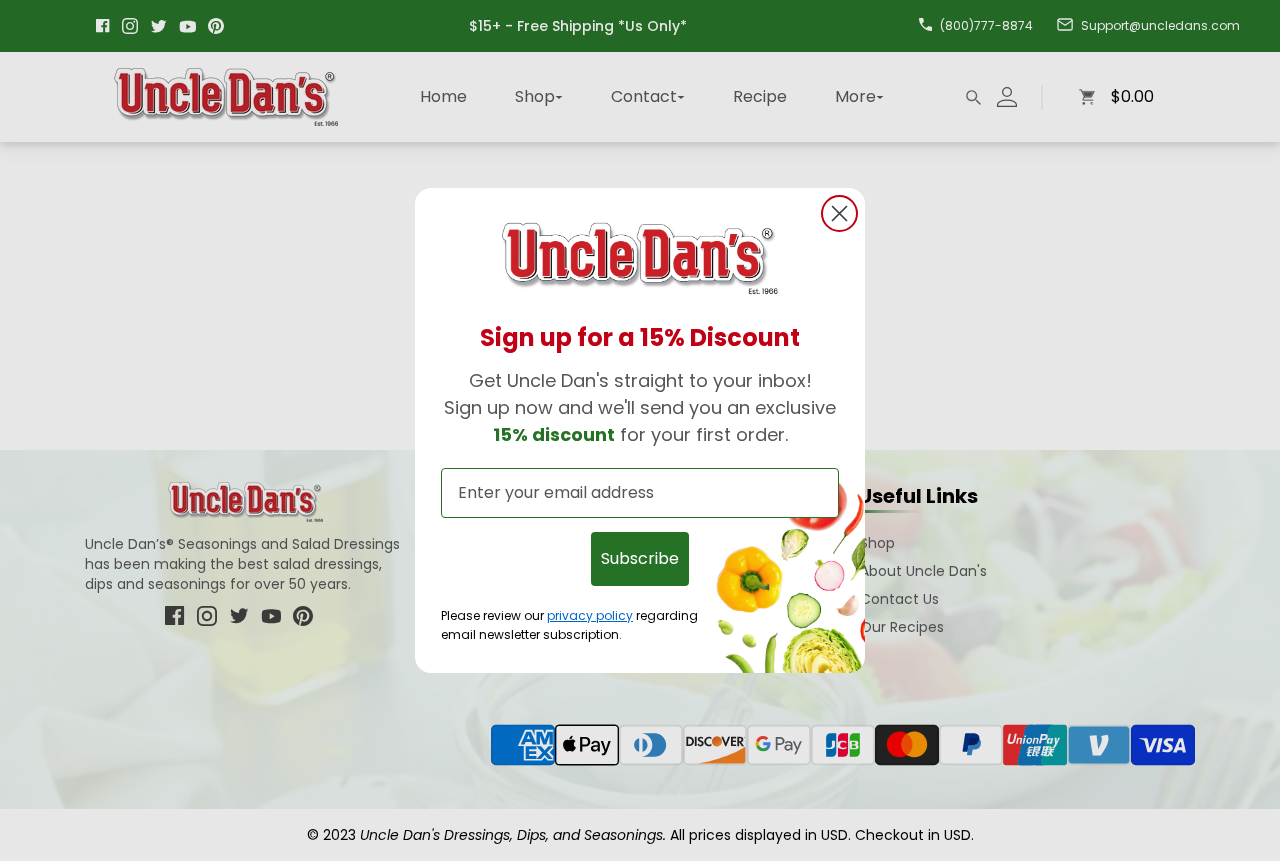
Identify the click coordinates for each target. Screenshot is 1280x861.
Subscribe (640, 557)
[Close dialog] (839, 213)
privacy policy (590, 614)
